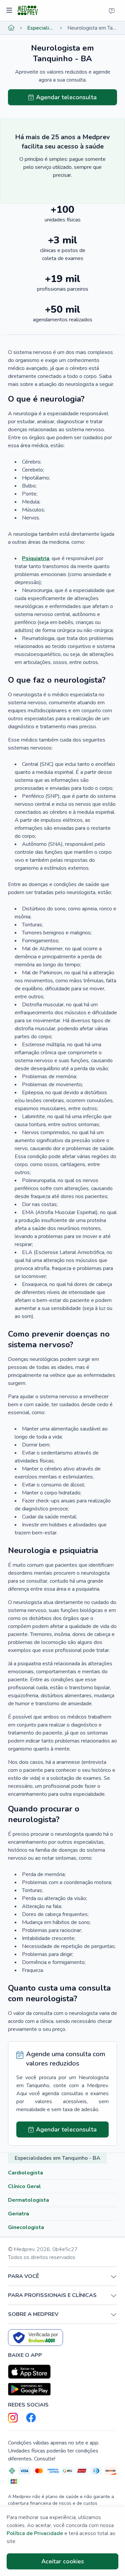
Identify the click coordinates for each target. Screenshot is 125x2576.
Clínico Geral (24, 2186)
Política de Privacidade (35, 2533)
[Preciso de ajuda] (112, 11)
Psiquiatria (36, 558)
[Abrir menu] (10, 11)
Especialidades (41, 28)
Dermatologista (28, 2200)
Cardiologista (25, 2173)
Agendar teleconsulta (66, 97)
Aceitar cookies (63, 2561)
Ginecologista (26, 2227)
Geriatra (18, 2214)
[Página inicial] (11, 28)
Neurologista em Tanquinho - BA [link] (92, 28)
